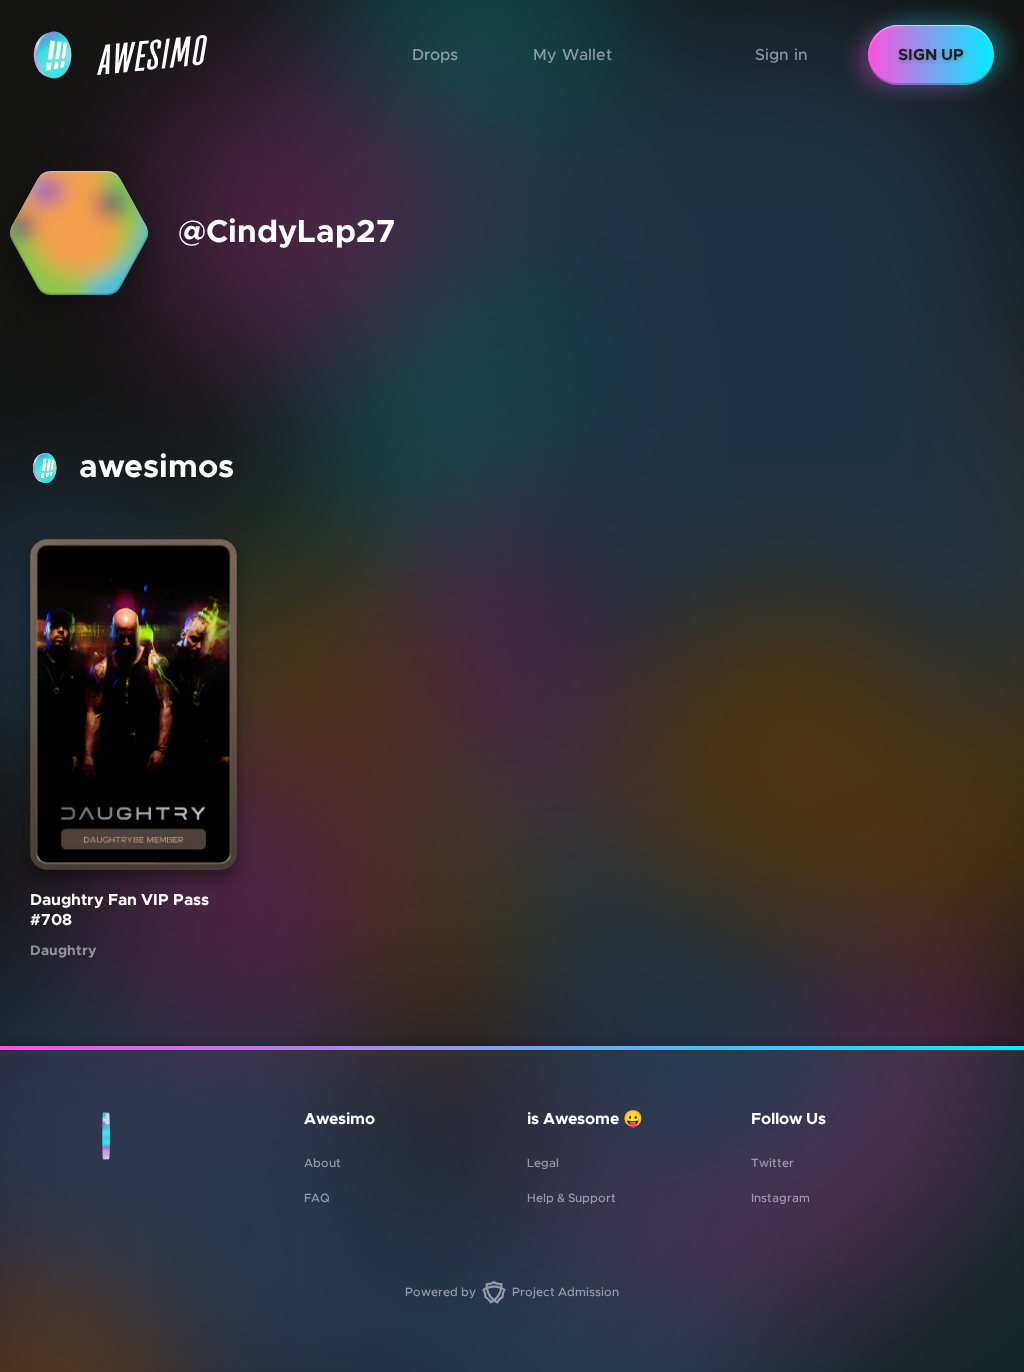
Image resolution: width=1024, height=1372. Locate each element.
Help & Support (571, 1198)
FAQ (317, 1198)
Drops (435, 55)
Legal (543, 1163)
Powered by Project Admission (512, 1292)
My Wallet (572, 55)
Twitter (772, 1163)
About (322, 1163)
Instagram (780, 1198)
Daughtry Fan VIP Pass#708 (119, 911)
